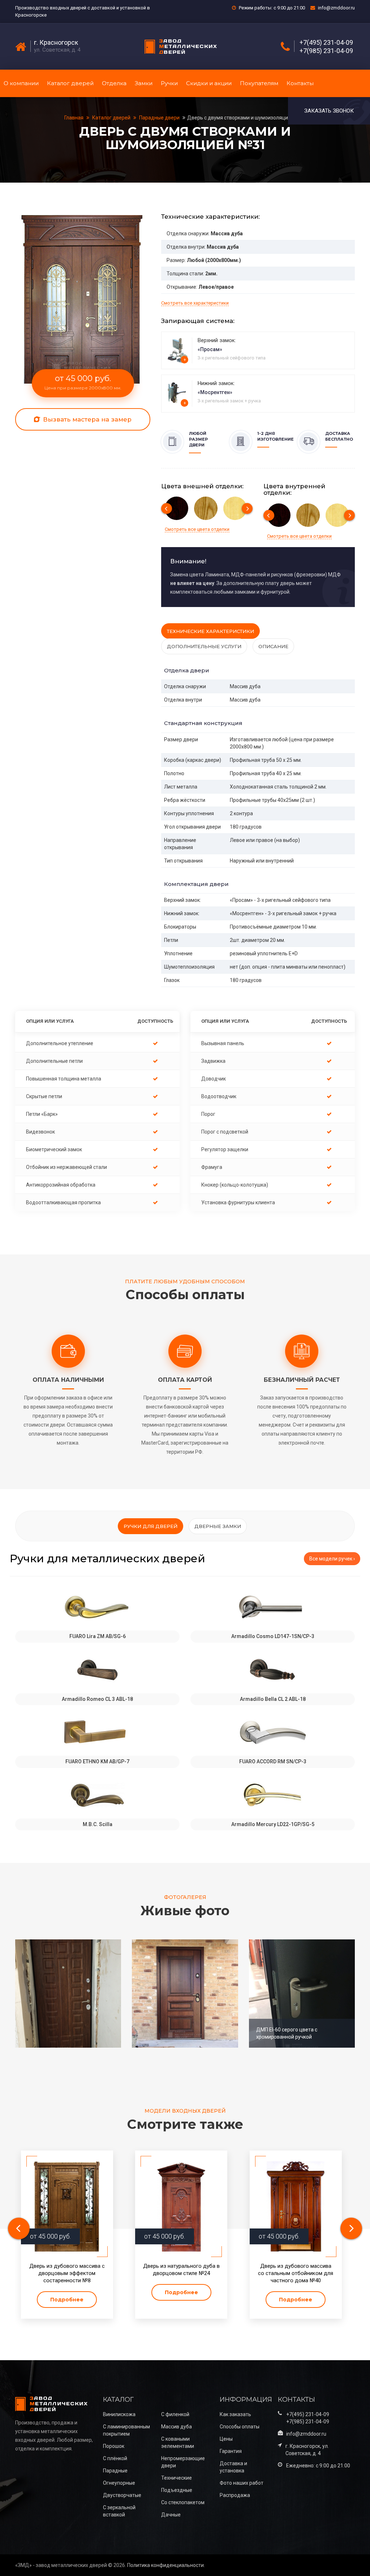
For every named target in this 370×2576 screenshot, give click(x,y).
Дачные (171, 2515)
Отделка (114, 83)
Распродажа (235, 2495)
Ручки (169, 83)
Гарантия (231, 2451)
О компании (21, 83)
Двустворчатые (122, 2495)
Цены (226, 2439)
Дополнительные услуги (204, 646)
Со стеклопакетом (183, 2502)
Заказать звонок (329, 111)
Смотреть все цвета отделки (197, 529)
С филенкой (175, 2414)
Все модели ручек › (332, 1559)
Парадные (115, 2471)
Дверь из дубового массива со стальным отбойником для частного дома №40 (296, 2273)
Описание (273, 646)
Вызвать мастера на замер (86, 419)
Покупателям (259, 83)
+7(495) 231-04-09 (326, 43)
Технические (177, 2478)
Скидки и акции (209, 83)
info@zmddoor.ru (336, 8)
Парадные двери (159, 118)
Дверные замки (218, 1526)
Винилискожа (119, 2414)
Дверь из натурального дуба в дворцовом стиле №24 (181, 2270)
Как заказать (235, 2414)
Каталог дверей (70, 83)
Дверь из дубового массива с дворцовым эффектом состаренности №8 (67, 2273)
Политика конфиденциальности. (166, 2565)
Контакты (300, 83)
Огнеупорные (119, 2483)
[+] (178, 350)
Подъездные (177, 2490)
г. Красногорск (56, 43)
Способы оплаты (240, 2427)
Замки (144, 83)
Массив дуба (177, 2427)
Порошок (114, 2446)
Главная (74, 118)
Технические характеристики (210, 631)
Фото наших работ (242, 2483)
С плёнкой (115, 2458)
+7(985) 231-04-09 (326, 51)
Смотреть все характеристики (195, 303)
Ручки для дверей (150, 1526)
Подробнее (67, 2300)
